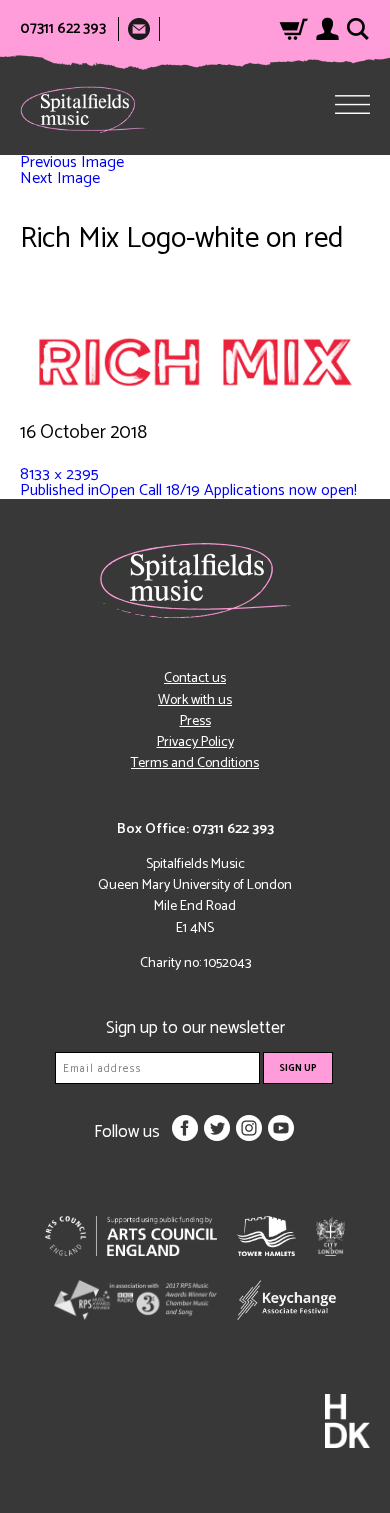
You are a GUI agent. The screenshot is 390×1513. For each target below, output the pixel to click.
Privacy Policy (195, 742)
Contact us (195, 678)
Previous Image (72, 162)
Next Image (60, 178)
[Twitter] (217, 1128)
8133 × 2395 (59, 474)
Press (195, 721)
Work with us (195, 700)
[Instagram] (249, 1128)
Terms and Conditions (195, 763)
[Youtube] (281, 1128)
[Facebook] (185, 1128)
